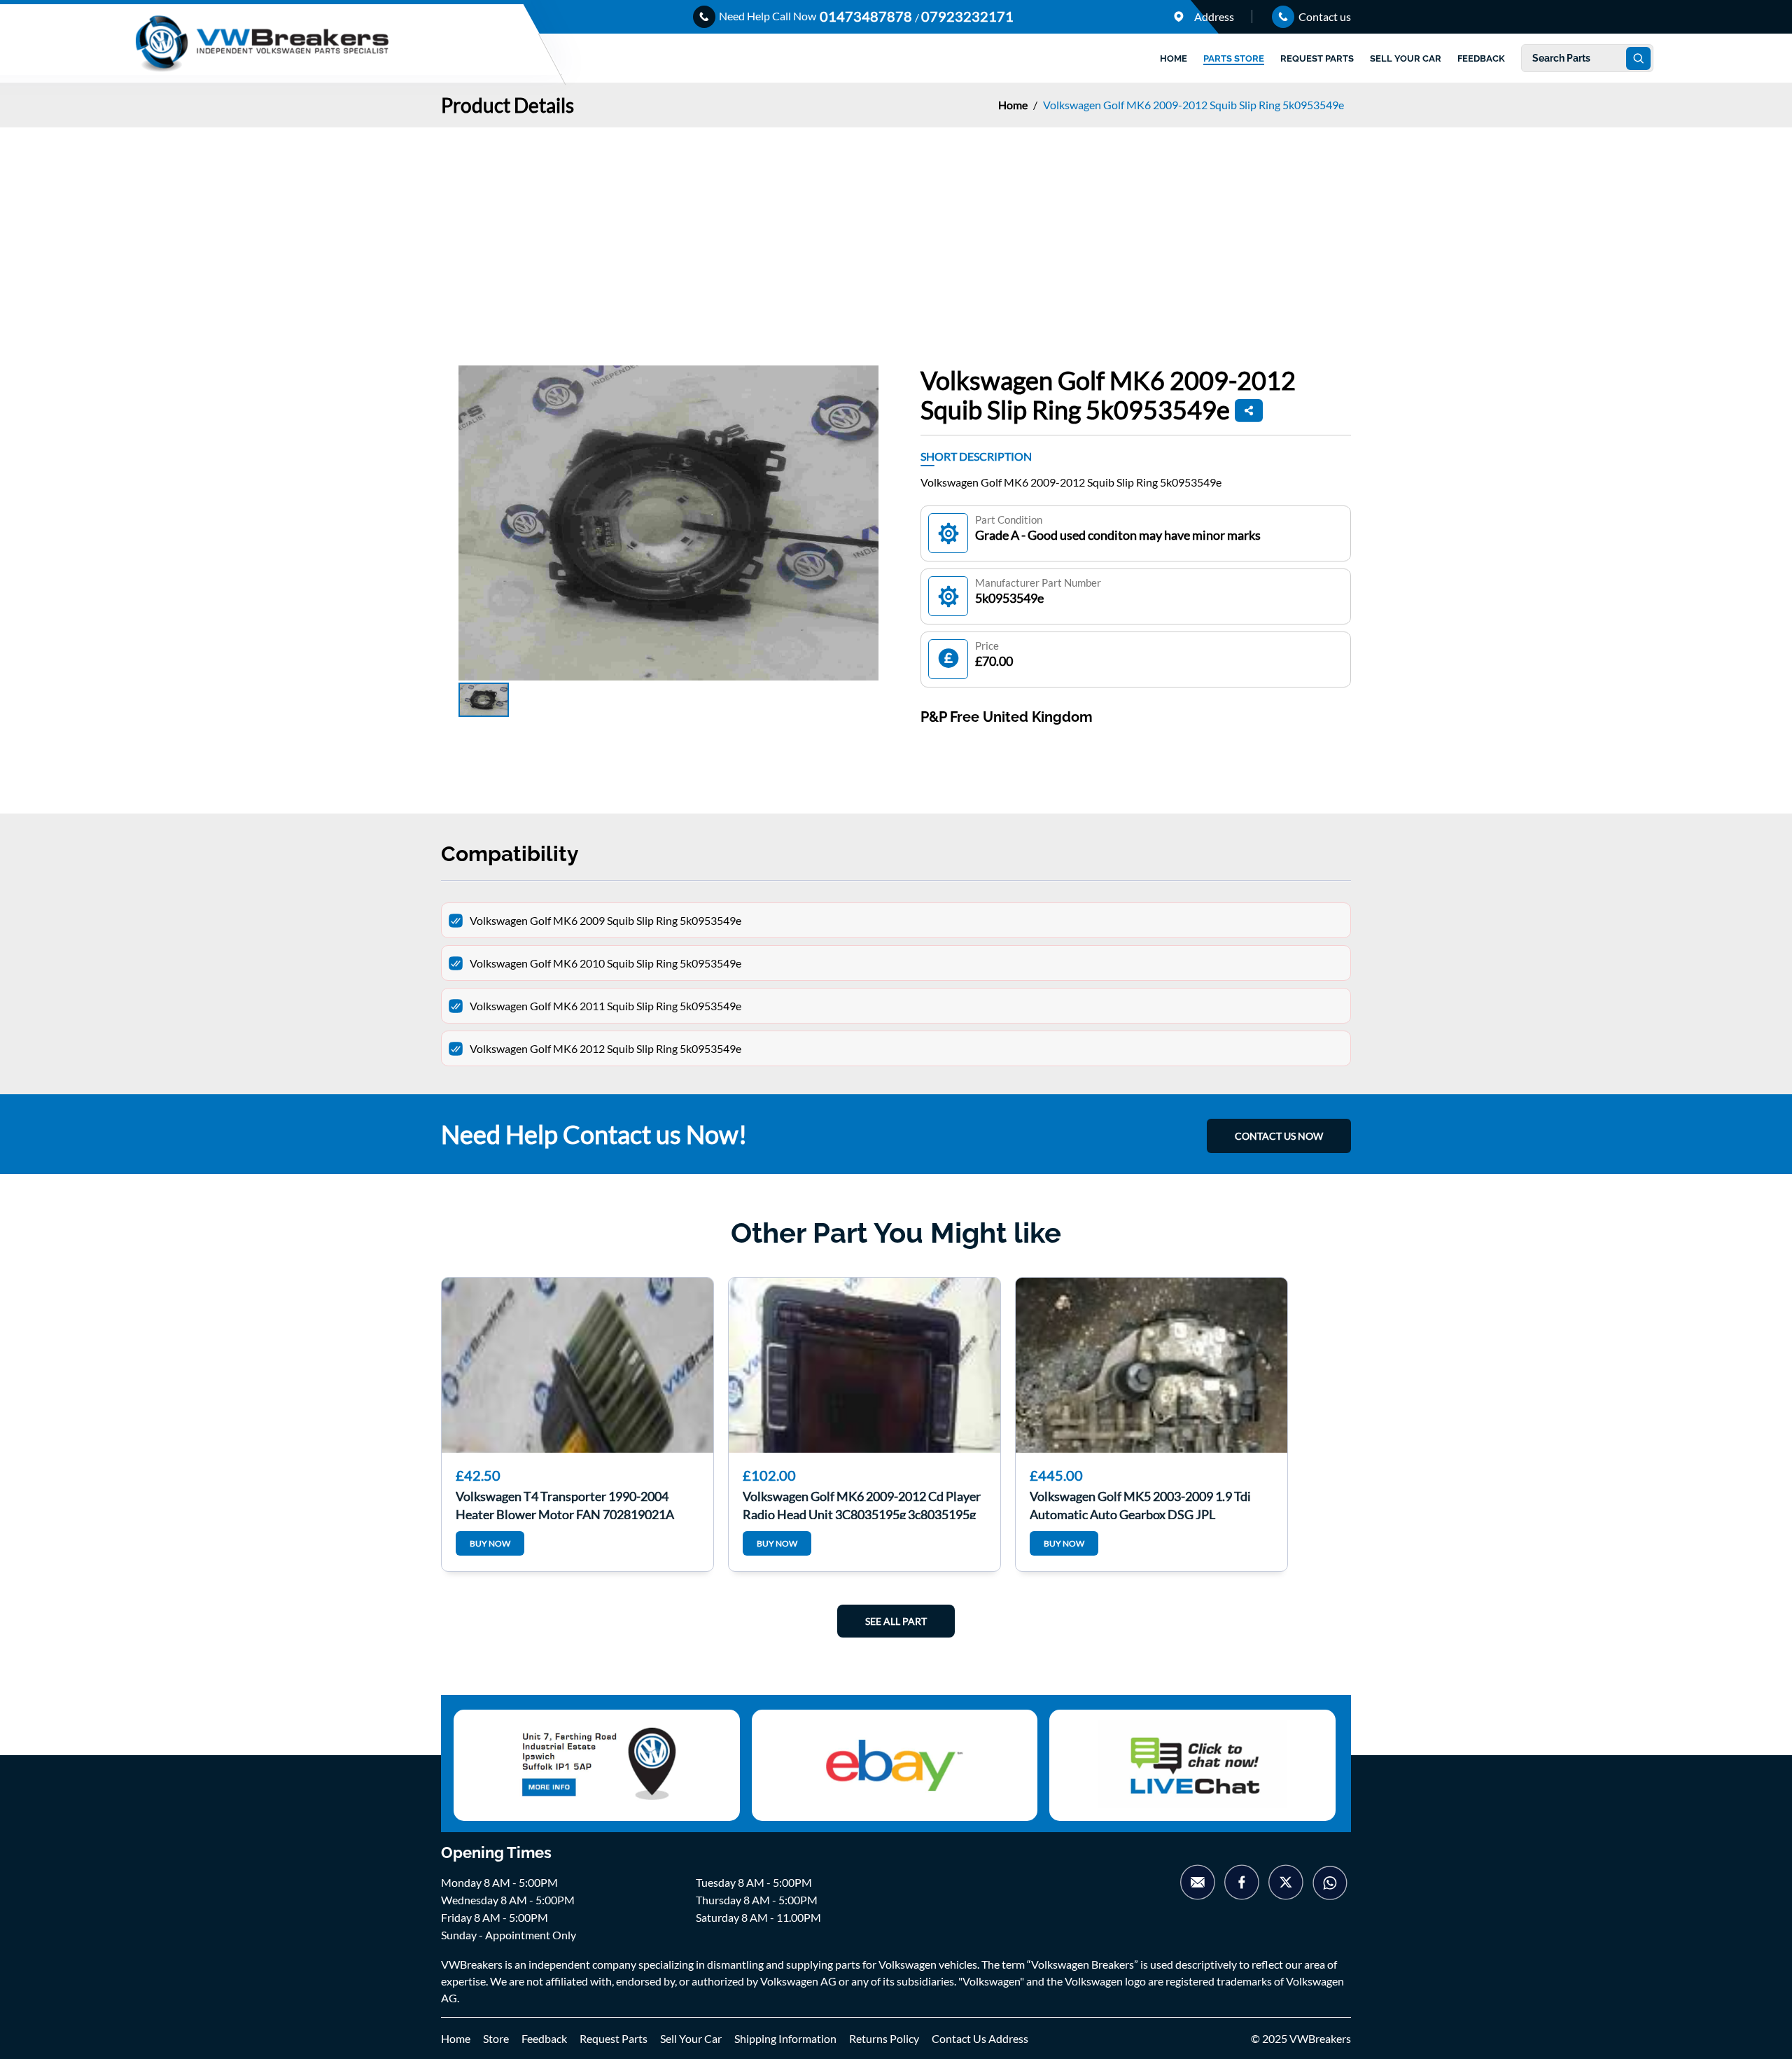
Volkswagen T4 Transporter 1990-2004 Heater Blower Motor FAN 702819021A (565, 1504)
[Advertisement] (896, 232)
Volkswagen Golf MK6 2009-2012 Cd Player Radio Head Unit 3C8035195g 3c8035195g (862, 1504)
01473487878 (867, 16)
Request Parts (614, 2038)
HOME (1174, 58)
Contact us (1324, 16)
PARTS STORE (1234, 58)
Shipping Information (785, 2038)
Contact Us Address (980, 2038)
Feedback (544, 2038)
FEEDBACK (1481, 58)
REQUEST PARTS (1317, 58)
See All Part (896, 1621)
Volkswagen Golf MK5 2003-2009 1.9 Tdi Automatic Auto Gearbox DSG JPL (1140, 1504)
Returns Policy (884, 2038)
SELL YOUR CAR (1406, 58)
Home (1014, 105)
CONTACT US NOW (1279, 1136)
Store (496, 2038)
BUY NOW (490, 1543)
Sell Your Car (691, 2038)
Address (1213, 16)
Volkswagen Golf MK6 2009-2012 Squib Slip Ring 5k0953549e (1193, 105)
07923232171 (967, 16)
